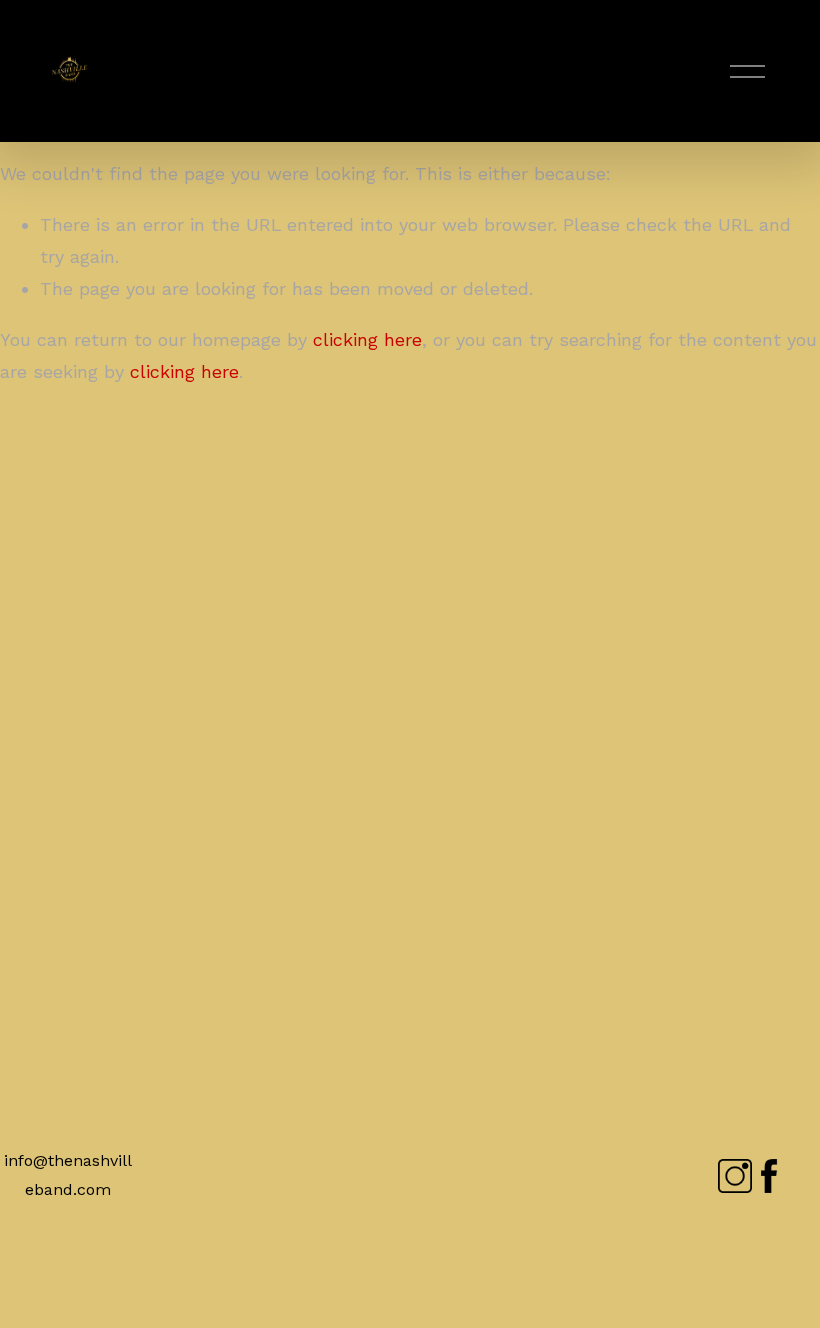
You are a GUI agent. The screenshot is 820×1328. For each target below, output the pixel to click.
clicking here (367, 339)
